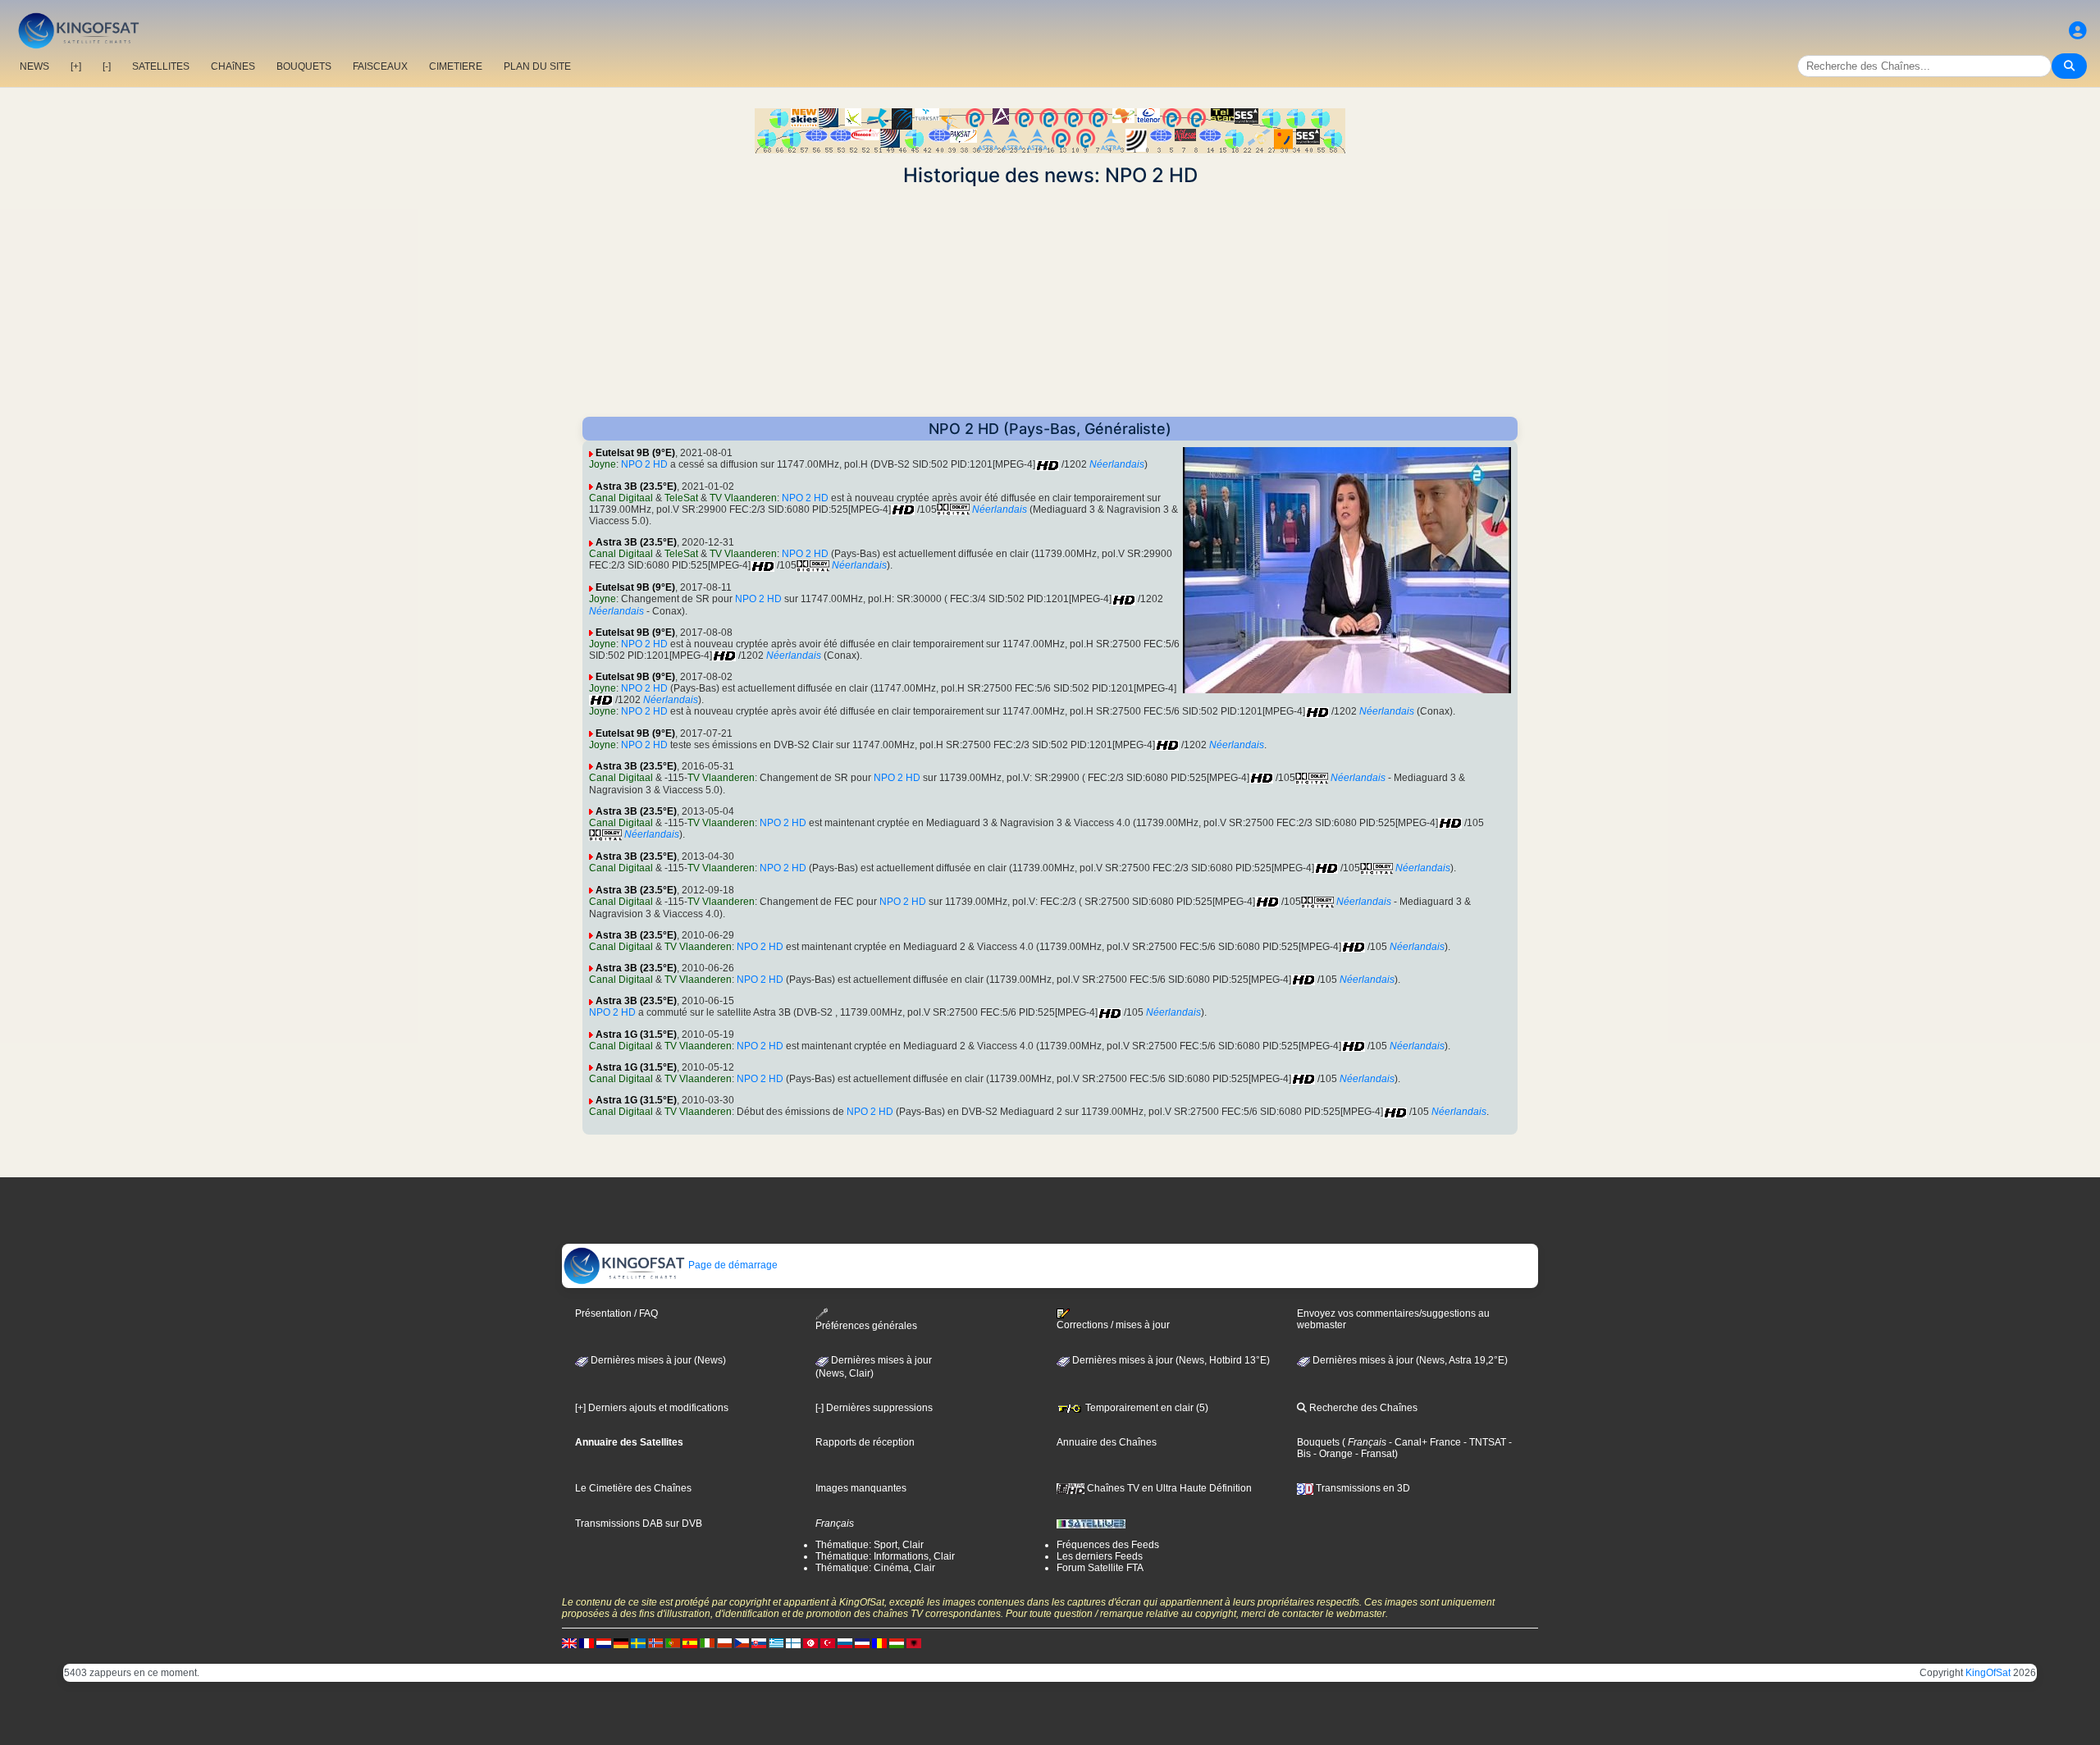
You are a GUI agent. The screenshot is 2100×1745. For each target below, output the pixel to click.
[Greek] (776, 1642)
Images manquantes (861, 1488)
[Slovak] (759, 1642)
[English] (569, 1642)
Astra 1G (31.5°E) (636, 1035)
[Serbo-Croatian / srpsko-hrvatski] (862, 1642)
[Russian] (845, 1642)
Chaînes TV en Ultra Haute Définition (1168, 1488)
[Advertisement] (1050, 302)
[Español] (690, 1642)
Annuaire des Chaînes (1107, 1442)
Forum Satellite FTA (1100, 1568)
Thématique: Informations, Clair (885, 1556)
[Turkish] (828, 1642)
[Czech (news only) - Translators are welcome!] (742, 1642)
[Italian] (707, 1642)
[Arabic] (810, 1642)
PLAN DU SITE (537, 66)
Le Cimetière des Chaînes (633, 1488)
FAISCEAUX (380, 66)
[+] (76, 66)
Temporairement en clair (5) (1146, 1408)
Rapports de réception (865, 1442)
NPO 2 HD (644, 464)
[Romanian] (879, 1642)
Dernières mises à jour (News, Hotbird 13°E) (1170, 1360)
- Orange (1332, 1454)
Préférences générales (866, 1326)
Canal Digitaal (621, 498)
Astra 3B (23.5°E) (636, 486)
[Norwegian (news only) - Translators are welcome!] (655, 1642)
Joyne (603, 464)
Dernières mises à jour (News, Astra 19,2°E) (1409, 1360)
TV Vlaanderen (743, 498)
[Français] (587, 1642)
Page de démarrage (732, 1265)
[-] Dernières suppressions (874, 1408)
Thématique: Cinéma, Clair (875, 1568)
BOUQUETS (304, 66)
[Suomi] (793, 1642)
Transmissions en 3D (1362, 1488)
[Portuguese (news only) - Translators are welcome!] (673, 1642)
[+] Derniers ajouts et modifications (652, 1408)
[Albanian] (914, 1642)
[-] (107, 66)
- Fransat (1374, 1454)
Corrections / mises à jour (1113, 1325)
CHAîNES (233, 66)
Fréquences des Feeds (1108, 1545)
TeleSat (681, 498)
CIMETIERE (456, 66)
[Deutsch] (621, 1642)
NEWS (34, 66)
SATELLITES (161, 66)
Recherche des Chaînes (1362, 1408)
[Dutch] (604, 1642)
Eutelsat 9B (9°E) (635, 453)
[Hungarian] (897, 1642)
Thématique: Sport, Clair (870, 1545)
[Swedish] (638, 1642)
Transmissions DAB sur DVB (639, 1523)
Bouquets (1318, 1442)
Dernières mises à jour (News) (657, 1360)
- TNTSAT (1484, 1442)
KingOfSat (1988, 1673)
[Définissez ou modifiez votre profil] (2078, 31)
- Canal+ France (1424, 1442)
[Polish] (724, 1642)
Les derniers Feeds (1100, 1556)
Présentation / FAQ (616, 1313)
